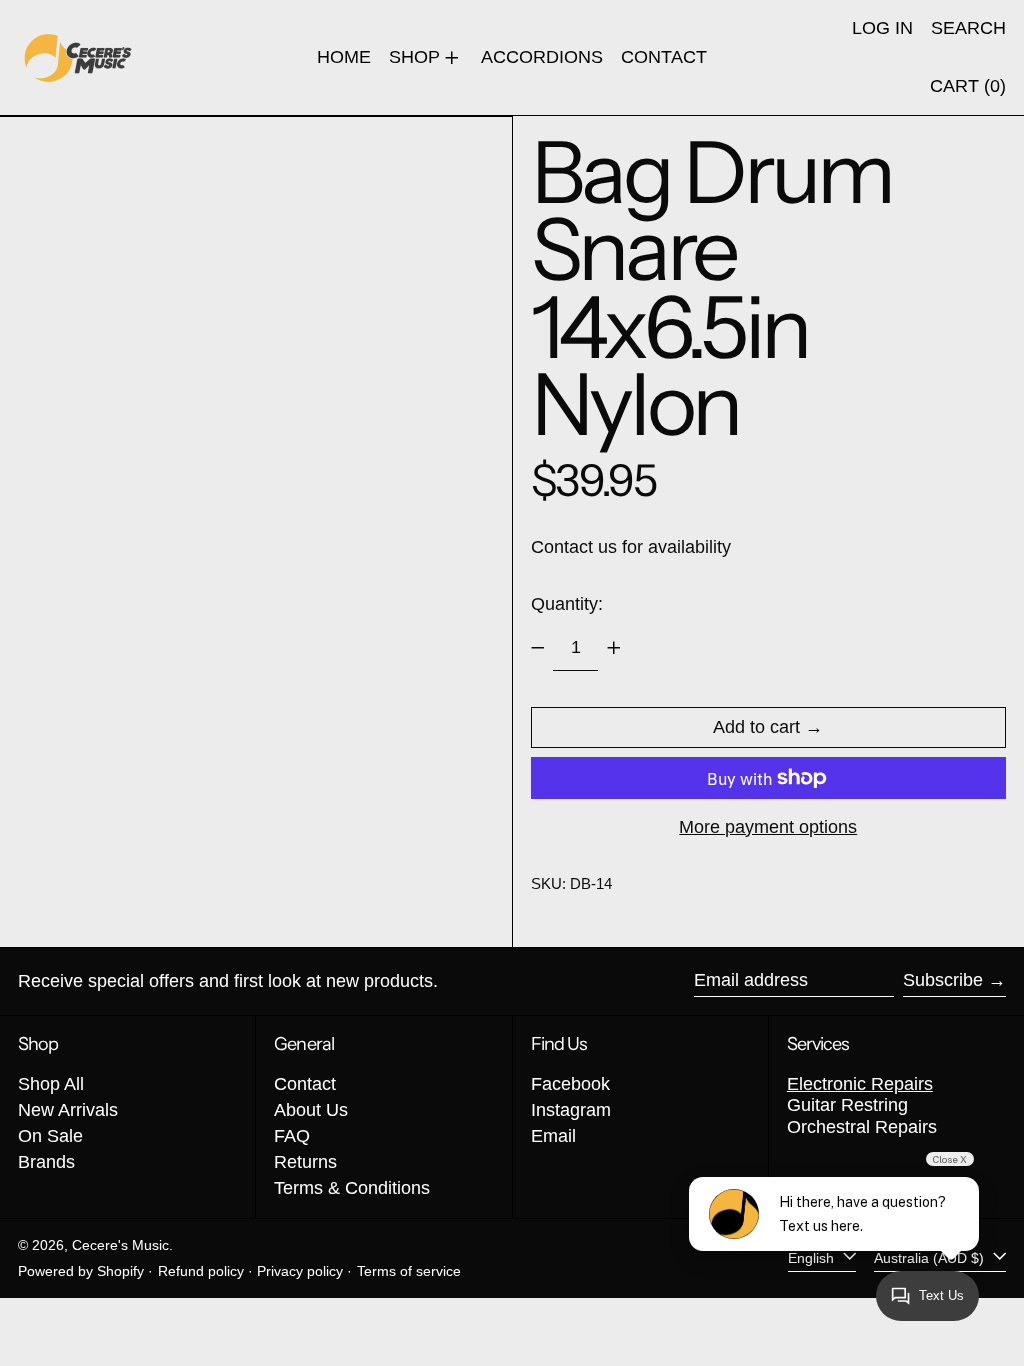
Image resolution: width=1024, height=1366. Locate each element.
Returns (305, 1162)
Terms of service (409, 1271)
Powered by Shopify (81, 1271)
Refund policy (201, 1271)
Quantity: (567, 604)
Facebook (570, 1084)
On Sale (50, 1136)
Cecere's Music (120, 1245)
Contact (305, 1084)
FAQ (292, 1136)
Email (553, 1136)
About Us (311, 1110)
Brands (46, 1162)
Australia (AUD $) (931, 1258)
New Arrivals (68, 1110)
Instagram (571, 1110)
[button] (968, 29)
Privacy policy (300, 1271)
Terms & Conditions (352, 1188)
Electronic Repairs (860, 1084)
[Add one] (614, 648)
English (813, 1258)
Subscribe (943, 980)
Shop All (51, 1084)
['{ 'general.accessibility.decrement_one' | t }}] (538, 648)
